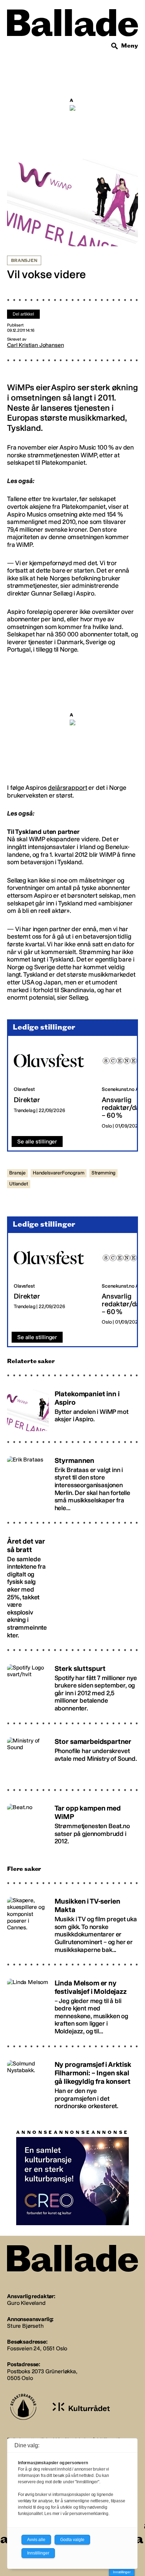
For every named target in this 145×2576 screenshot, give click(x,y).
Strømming (104, 1173)
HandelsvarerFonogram (59, 1173)
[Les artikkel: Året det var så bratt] (72, 1585)
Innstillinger (122, 2572)
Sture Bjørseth (25, 2326)
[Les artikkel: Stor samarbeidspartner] (72, 1755)
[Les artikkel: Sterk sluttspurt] (72, 1685)
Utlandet (19, 1184)
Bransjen (24, 261)
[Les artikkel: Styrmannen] (72, 1481)
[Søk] (115, 46)
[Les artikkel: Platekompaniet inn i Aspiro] (72, 1407)
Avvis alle (36, 2540)
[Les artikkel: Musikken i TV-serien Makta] (72, 1922)
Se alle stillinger (37, 1142)
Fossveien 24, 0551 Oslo (37, 2348)
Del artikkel (23, 314)
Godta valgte (72, 2540)
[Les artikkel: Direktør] (52, 1086)
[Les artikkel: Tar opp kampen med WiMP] (72, 1822)
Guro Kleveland (26, 2303)
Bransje (17, 1173)
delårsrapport (67, 788)
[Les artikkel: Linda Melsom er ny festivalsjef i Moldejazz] (72, 2004)
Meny (130, 46)
